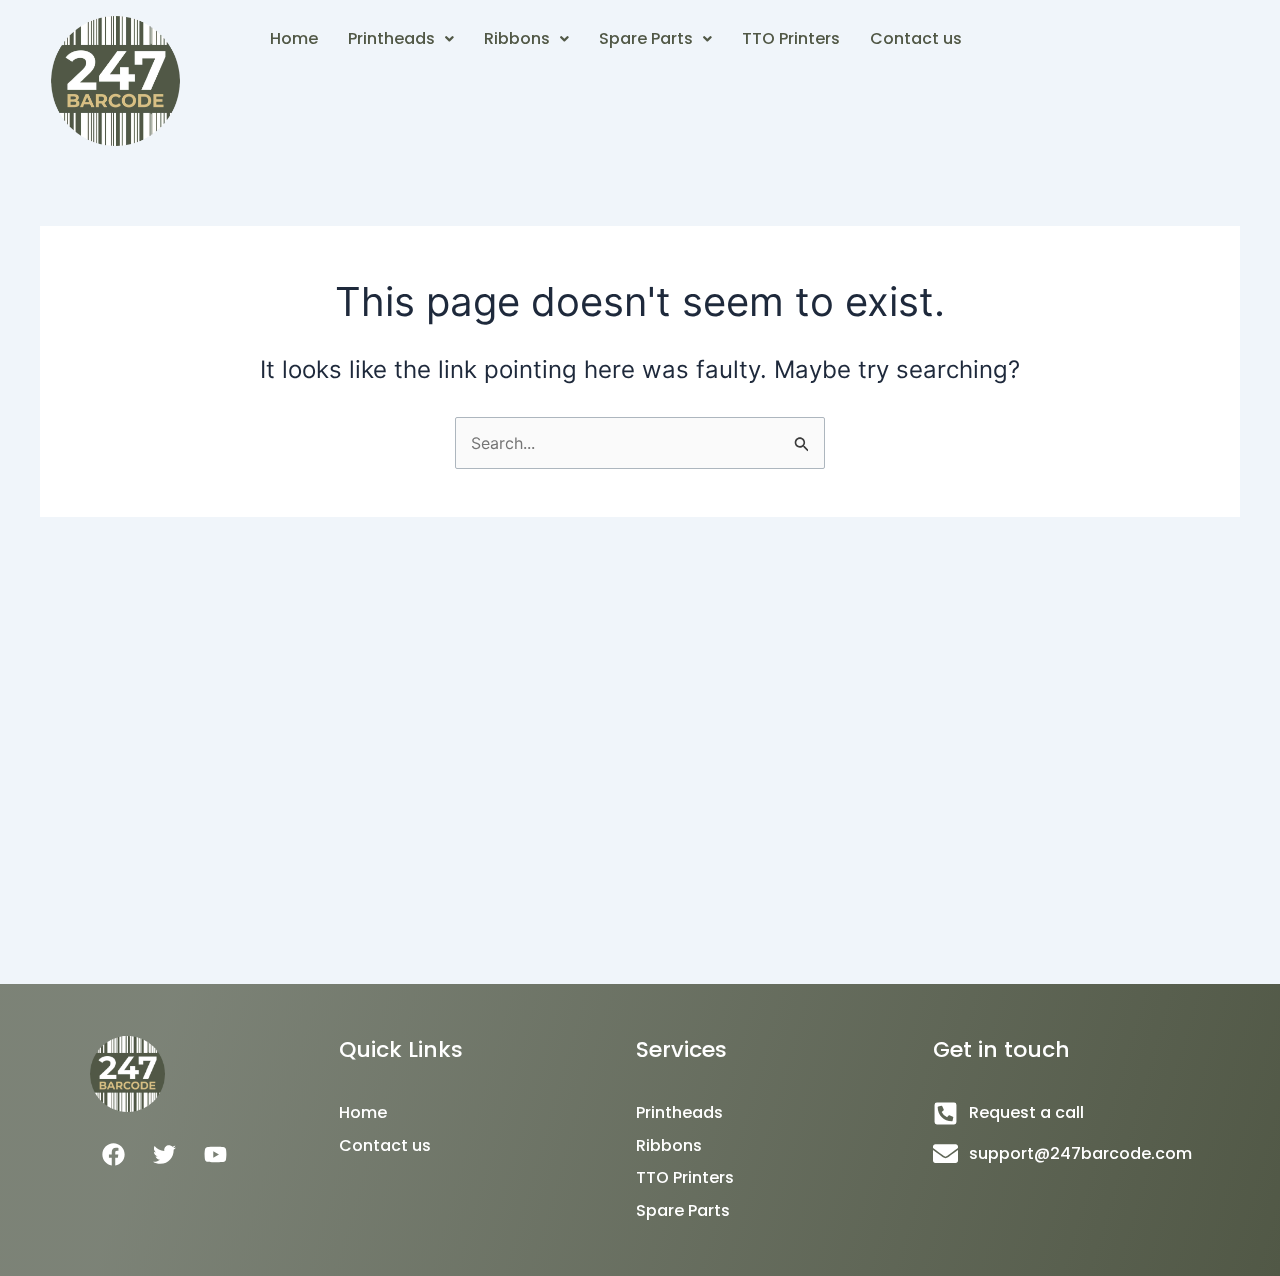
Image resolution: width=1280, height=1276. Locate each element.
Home (294, 38)
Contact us (916, 38)
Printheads (391, 38)
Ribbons (517, 38)
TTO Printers (791, 38)
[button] (401, 39)
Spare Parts (646, 38)
